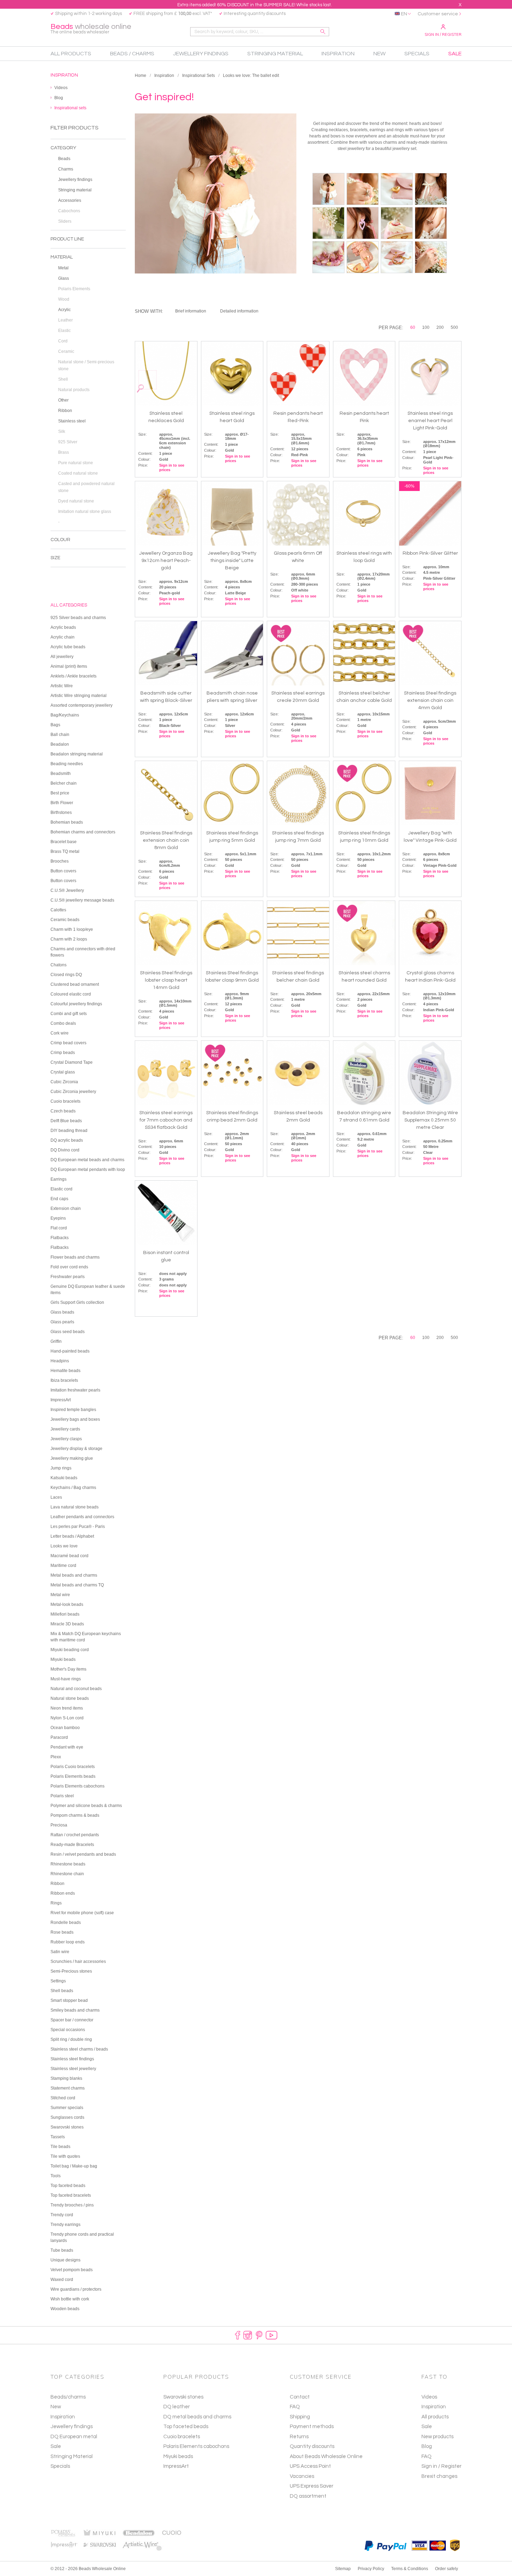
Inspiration (164, 76)
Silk (62, 431)
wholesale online (91, 29)
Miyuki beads (178, 2456)
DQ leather (177, 2407)
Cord (63, 341)
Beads (64, 159)
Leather (65, 320)
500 (454, 327)
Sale (56, 2446)
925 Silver (68, 442)
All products (435, 2417)
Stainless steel (72, 421)
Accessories (70, 200)
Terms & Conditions (410, 2569)
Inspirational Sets (199, 76)
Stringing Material (72, 2456)
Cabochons (69, 211)
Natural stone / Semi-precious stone (86, 365)
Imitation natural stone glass (85, 512)
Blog (427, 2446)
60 (413, 327)
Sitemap (343, 2569)
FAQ (426, 2456)
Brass (64, 452)
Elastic (64, 331)
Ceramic (66, 351)
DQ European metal (74, 2437)
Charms (66, 169)
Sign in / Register (443, 34)
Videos (429, 2397)
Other (63, 400)
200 (440, 327)
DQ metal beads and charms (197, 2417)
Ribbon (65, 411)
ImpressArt (176, 2466)
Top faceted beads (186, 2427)
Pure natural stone (76, 463)
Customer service (438, 14)
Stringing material (75, 190)
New (56, 2407)
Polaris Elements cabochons (196, 2446)
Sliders (65, 221)
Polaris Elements (74, 289)
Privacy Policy (371, 2569)
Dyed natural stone (76, 501)
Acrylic (64, 310)
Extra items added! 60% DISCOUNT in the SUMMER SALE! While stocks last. (255, 5)
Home (141, 76)
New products (437, 2437)
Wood (64, 299)
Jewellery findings (75, 180)
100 (426, 327)
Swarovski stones (183, 2397)
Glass (64, 278)
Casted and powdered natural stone (86, 487)
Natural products (74, 390)
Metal (63, 268)
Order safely (447, 2569)
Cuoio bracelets (182, 2437)
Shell (63, 379)
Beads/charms (68, 2397)
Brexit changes (439, 2476)
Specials (60, 2466)
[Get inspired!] (328, 189)
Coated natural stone (78, 473)
